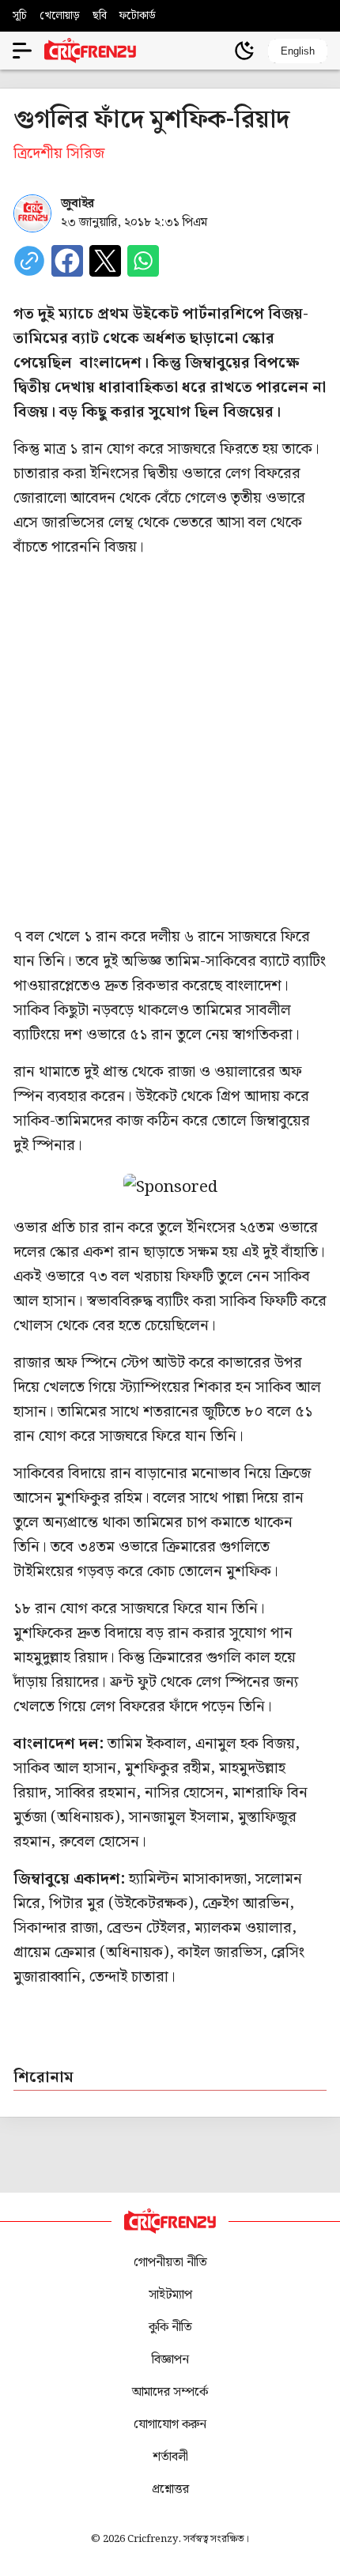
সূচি (20, 16)
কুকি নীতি (170, 2327)
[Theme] (244, 51)
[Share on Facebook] (67, 261)
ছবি (100, 16)
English (298, 51)
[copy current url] (29, 261)
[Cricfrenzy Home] (90, 51)
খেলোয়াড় (60, 16)
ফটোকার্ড (138, 16)
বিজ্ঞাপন (170, 2360)
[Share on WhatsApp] (143, 261)
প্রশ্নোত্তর (170, 2489)
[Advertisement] (170, 742)
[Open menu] (22, 51)
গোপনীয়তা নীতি (170, 2263)
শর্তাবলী (170, 2457)
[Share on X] (105, 261)
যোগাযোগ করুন (170, 2425)
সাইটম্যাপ (170, 2295)
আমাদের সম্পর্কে (170, 2392)
